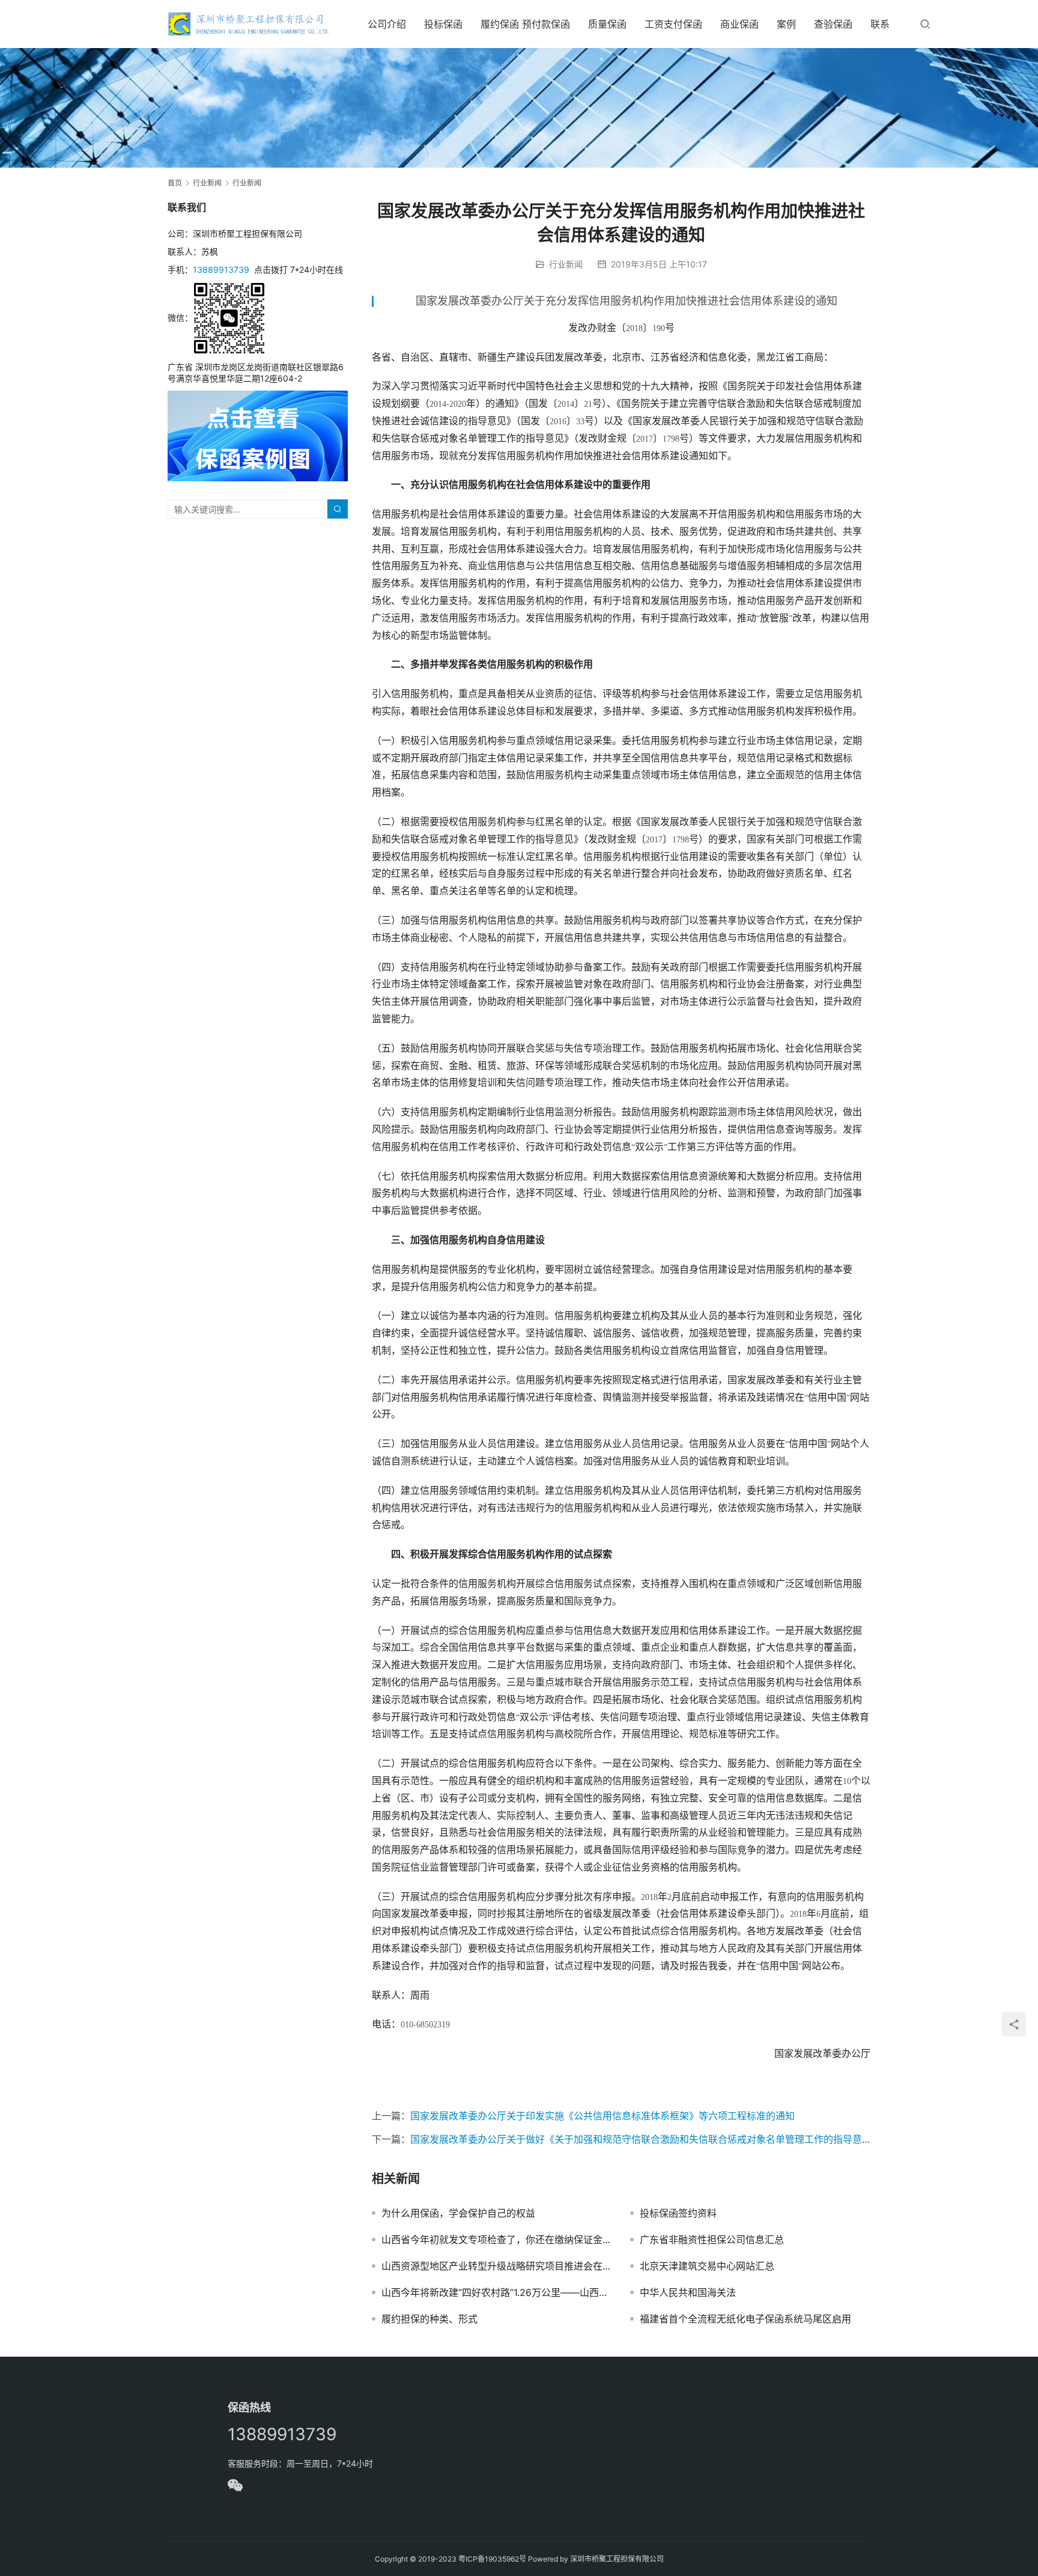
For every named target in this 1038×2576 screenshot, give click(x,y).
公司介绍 (387, 24)
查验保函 (833, 24)
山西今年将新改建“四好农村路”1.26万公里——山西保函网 (497, 2292)
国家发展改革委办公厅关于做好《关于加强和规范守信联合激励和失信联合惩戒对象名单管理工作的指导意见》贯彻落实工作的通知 (689, 2139)
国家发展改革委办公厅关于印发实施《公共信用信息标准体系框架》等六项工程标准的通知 (602, 2116)
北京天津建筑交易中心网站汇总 (707, 2266)
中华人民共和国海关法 (688, 2292)
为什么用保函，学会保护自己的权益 (458, 2213)
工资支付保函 (673, 24)
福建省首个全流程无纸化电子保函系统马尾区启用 (745, 2319)
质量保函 (607, 24)
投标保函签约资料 (678, 2213)
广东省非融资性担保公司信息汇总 (712, 2240)
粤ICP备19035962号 (492, 2559)
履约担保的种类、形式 (429, 2319)
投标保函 (443, 24)
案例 (786, 24)
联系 (880, 24)
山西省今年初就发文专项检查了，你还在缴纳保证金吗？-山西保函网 (497, 2240)
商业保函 (739, 24)
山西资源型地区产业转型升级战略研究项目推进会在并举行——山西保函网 (497, 2266)
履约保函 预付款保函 (525, 24)
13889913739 (221, 269)
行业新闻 (566, 264)
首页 (175, 183)
